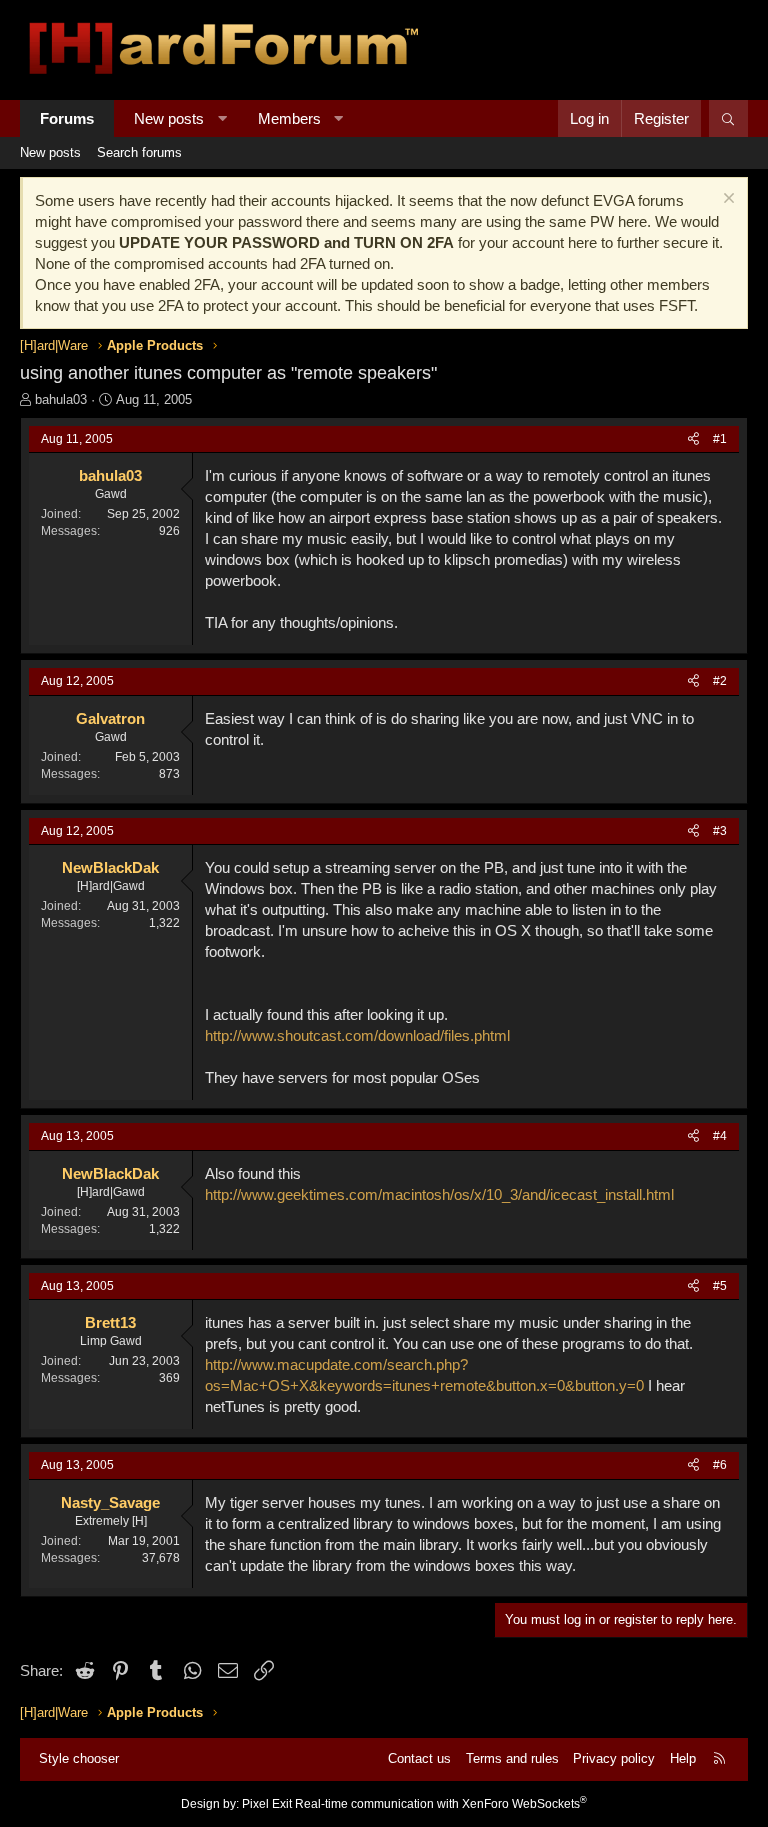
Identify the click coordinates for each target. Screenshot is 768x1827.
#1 (720, 439)
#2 (720, 681)
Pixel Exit (267, 1804)
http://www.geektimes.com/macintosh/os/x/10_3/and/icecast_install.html (439, 1194)
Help (683, 1758)
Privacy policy (614, 1758)
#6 (720, 1465)
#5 (720, 1286)
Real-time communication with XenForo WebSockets (441, 1804)
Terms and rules (512, 1758)
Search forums (139, 152)
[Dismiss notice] (726, 200)
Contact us (419, 1758)
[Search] (728, 118)
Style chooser (79, 1758)
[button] (222, 118)
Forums (67, 118)
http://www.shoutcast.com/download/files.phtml (357, 1035)
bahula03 (61, 399)
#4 (720, 1136)
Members (289, 118)
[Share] (693, 439)
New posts (169, 118)
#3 (720, 831)
